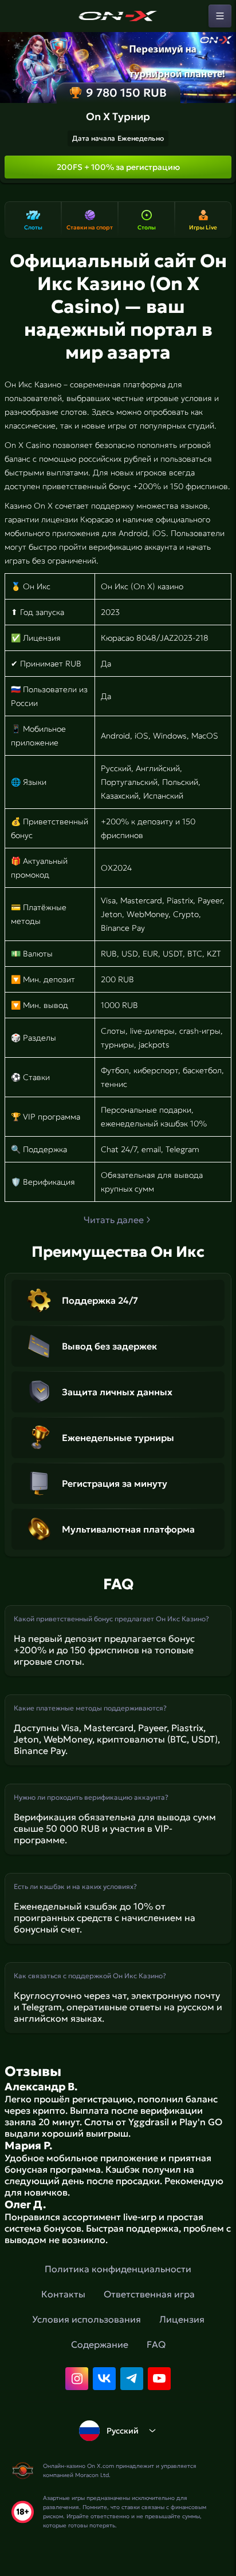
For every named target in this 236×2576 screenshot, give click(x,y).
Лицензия (182, 2319)
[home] (118, 16)
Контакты (63, 2294)
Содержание (100, 2344)
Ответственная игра (149, 2294)
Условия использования (86, 2319)
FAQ (156, 2344)
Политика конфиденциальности (118, 2269)
